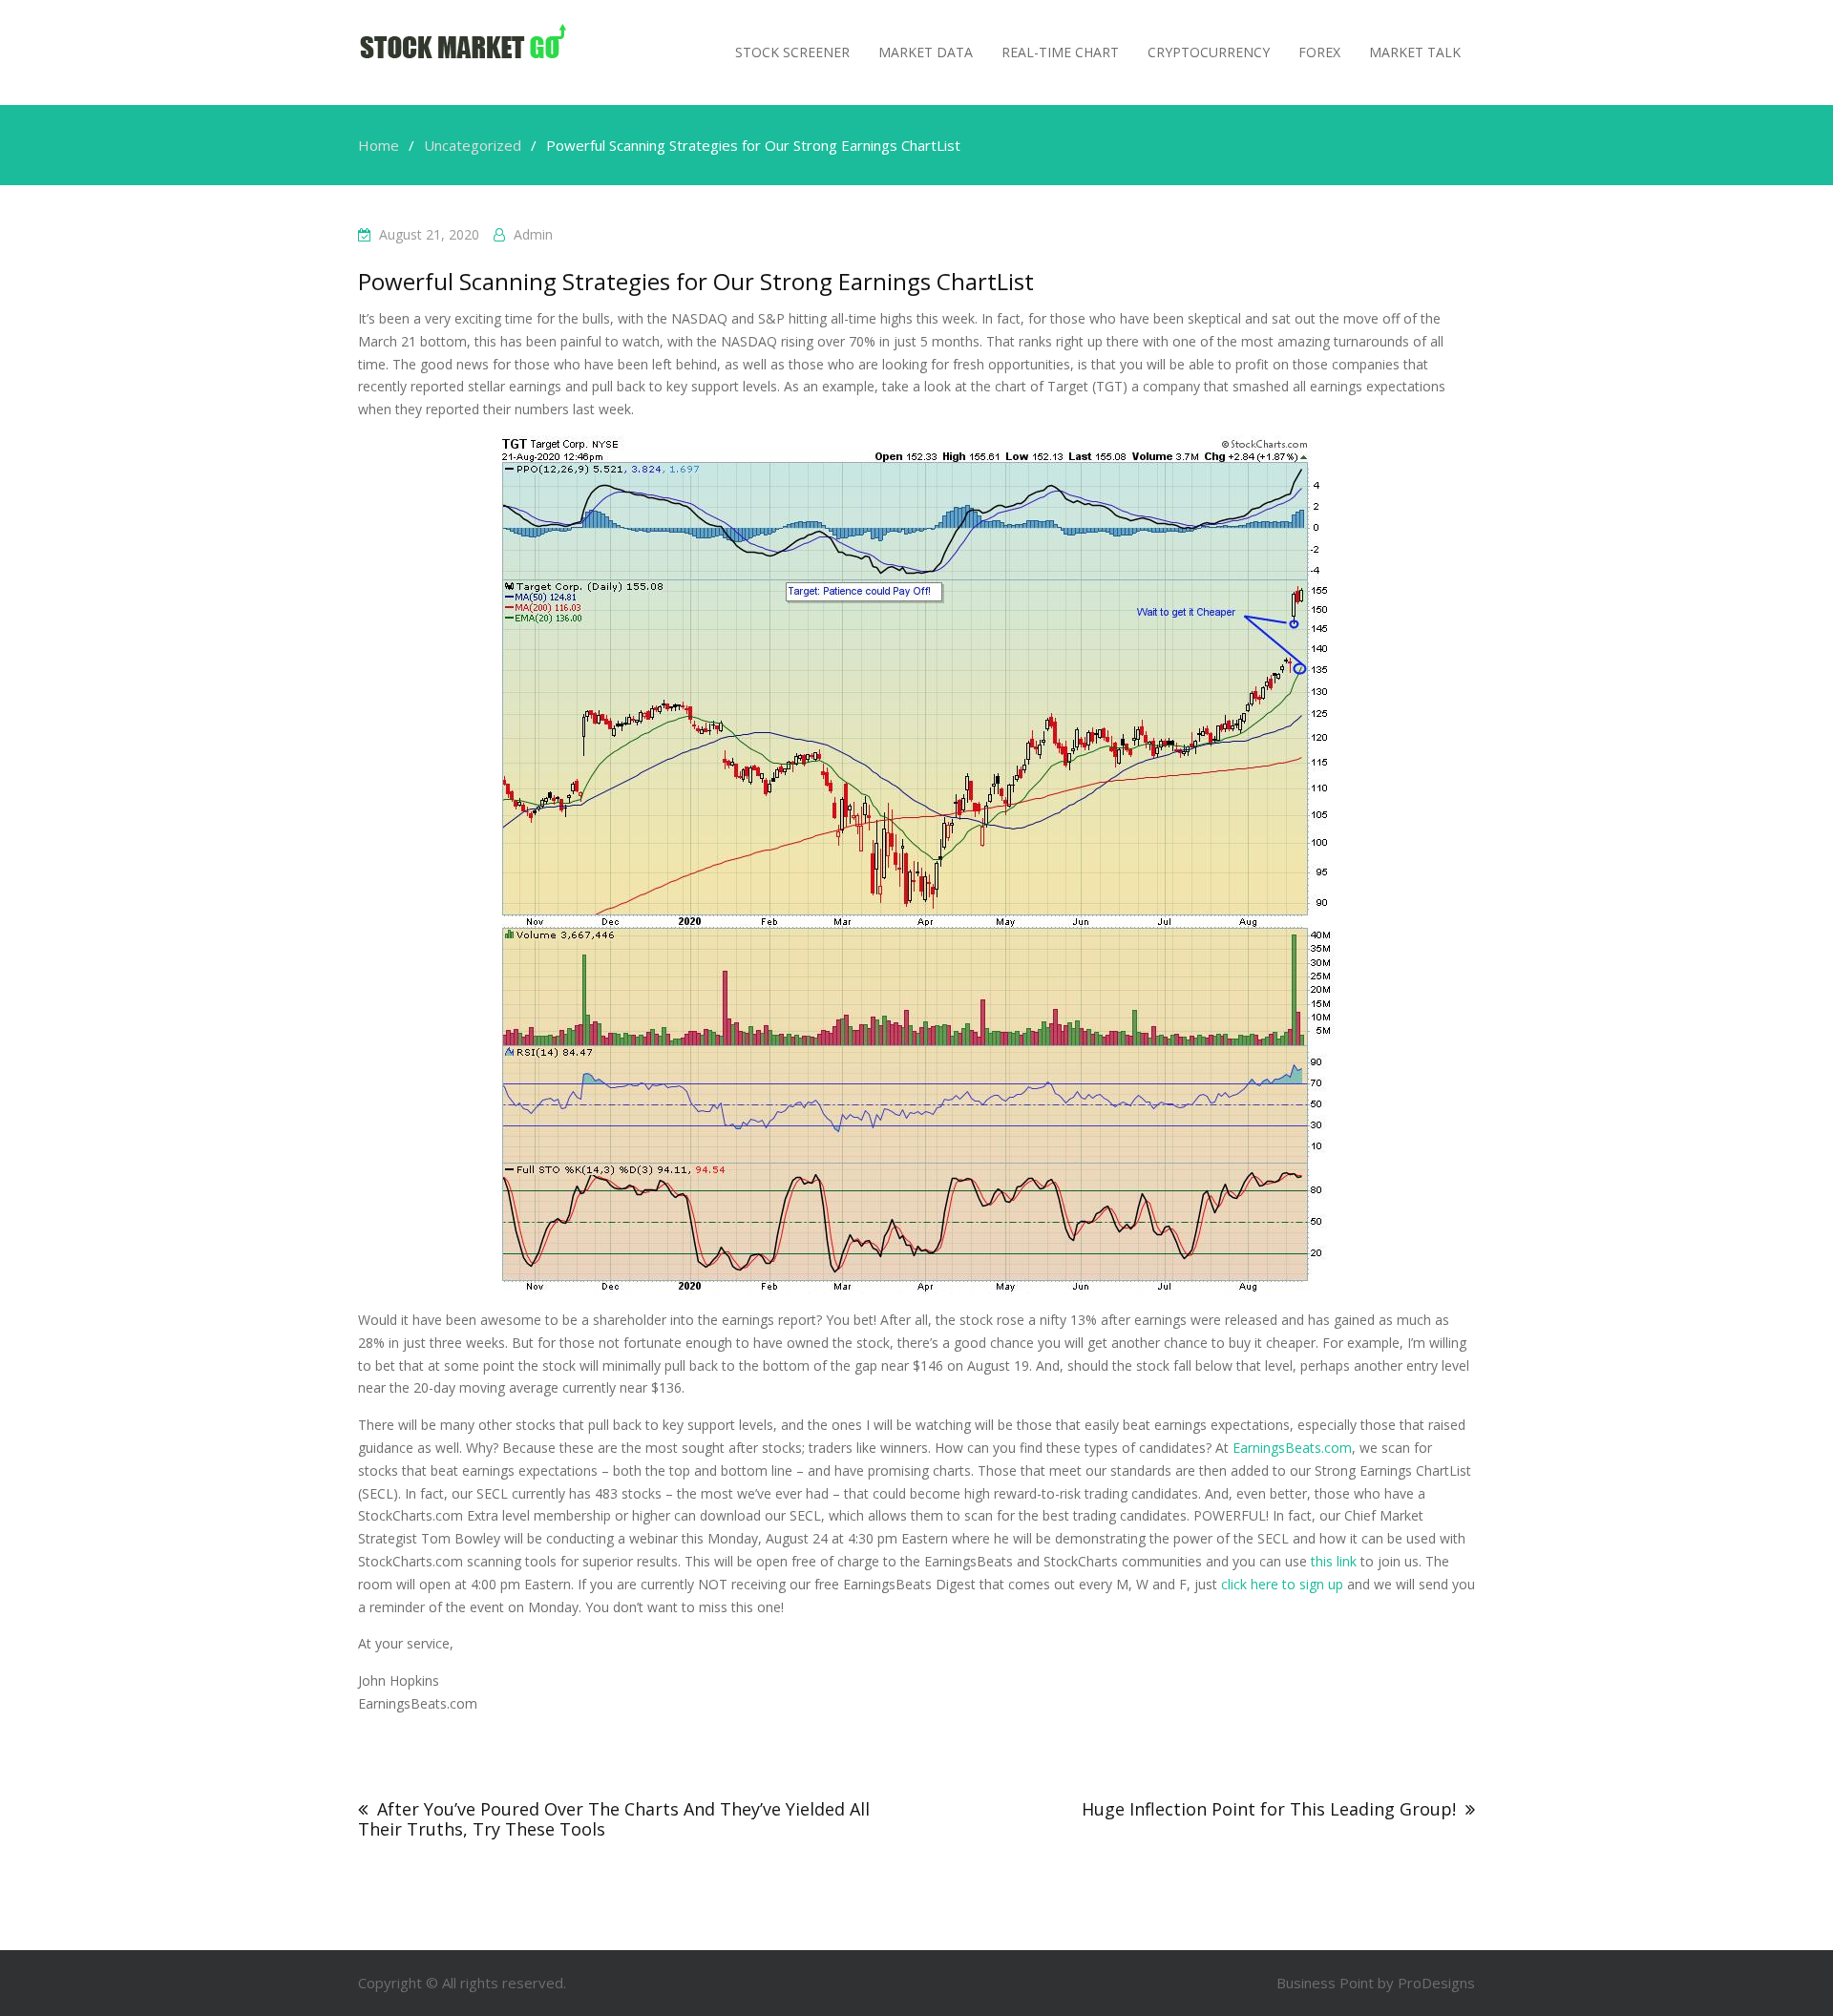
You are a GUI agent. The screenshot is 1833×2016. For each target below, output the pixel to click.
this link (1334, 1561)
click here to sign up (1282, 1584)
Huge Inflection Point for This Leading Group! (1269, 1809)
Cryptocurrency (1209, 52)
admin (533, 234)
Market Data (926, 52)
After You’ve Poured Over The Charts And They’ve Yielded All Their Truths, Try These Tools (614, 1819)
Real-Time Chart (1060, 52)
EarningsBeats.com (1292, 1448)
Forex (1319, 52)
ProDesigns (1436, 1983)
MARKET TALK (1415, 52)
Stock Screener (792, 52)
